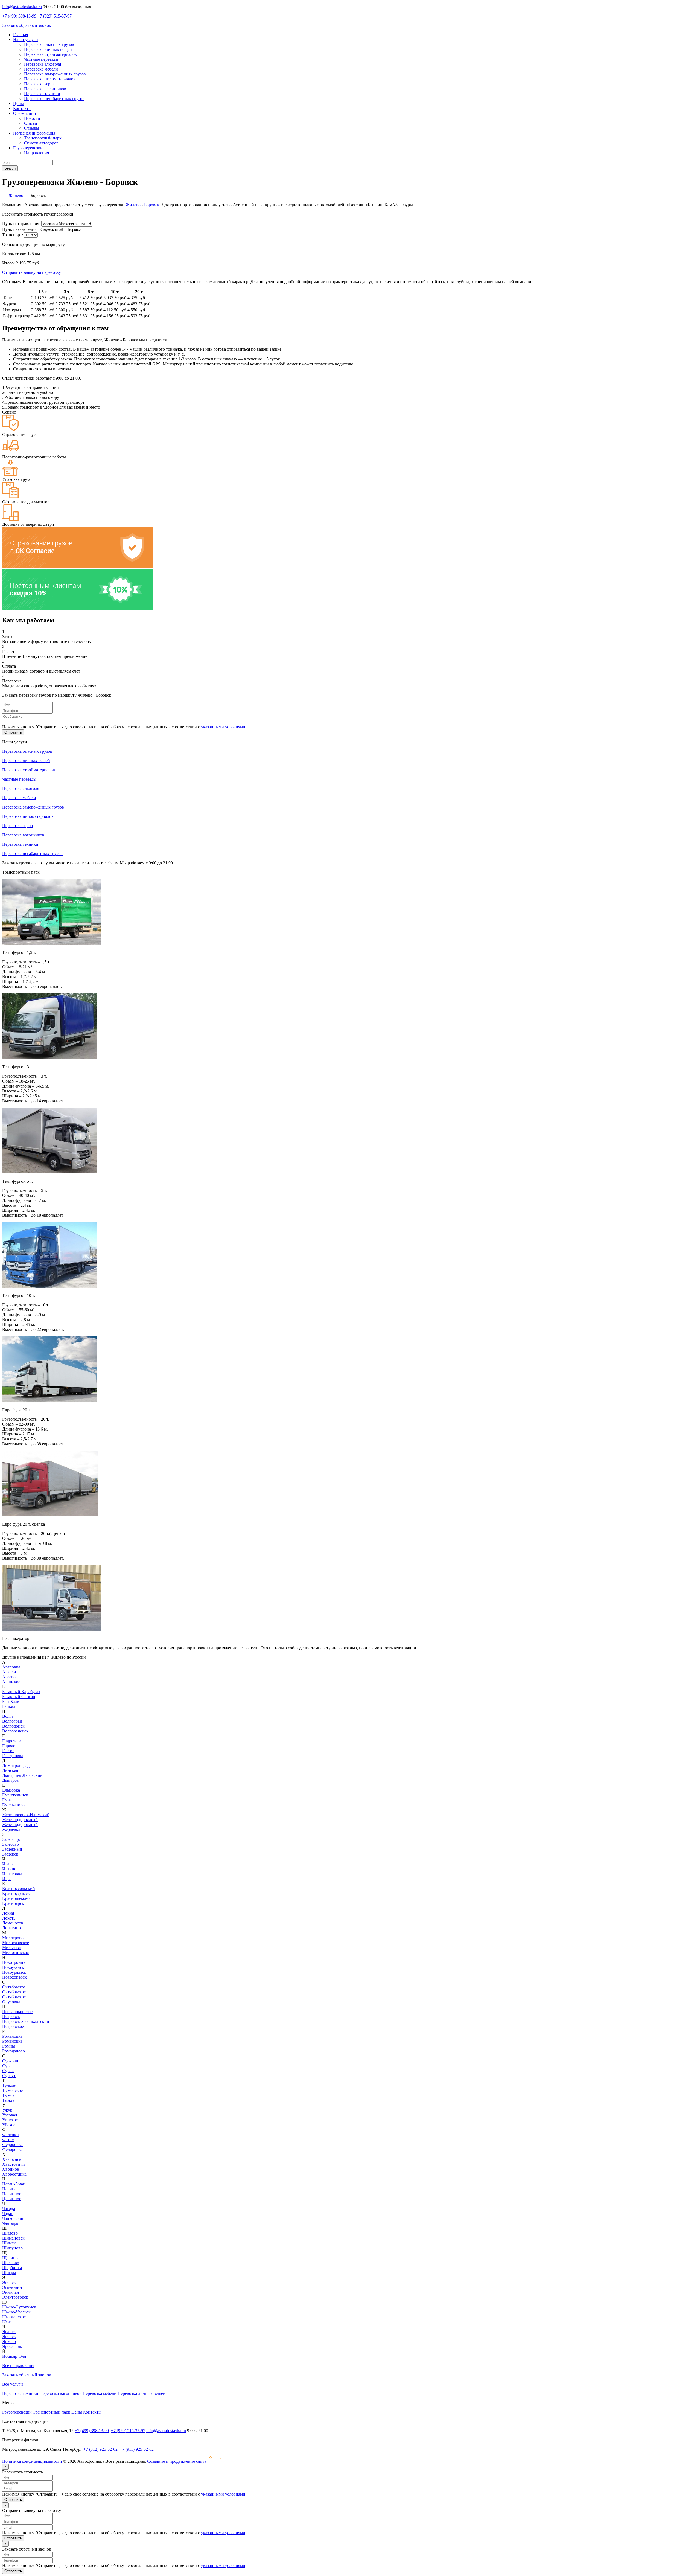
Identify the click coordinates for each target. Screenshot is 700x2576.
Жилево (133, 205)
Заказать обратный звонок (27, 25)
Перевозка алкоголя (43, 64)
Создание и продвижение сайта (177, 2461)
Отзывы (32, 128)
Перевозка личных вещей (48, 49)
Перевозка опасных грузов (49, 44)
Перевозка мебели (41, 69)
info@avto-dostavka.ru (22, 7)
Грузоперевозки (28, 148)
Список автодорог (41, 143)
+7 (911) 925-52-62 (137, 2449)
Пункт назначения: (20, 229)
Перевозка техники (42, 94)
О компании (25, 113)
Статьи (31, 123)
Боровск (152, 205)
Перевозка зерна (39, 84)
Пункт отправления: (21, 224)
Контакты (22, 108)
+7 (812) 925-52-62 (100, 2449)
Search (10, 168)
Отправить (13, 732)
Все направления (18, 2366)
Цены (18, 104)
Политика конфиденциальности (32, 2461)
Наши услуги (26, 40)
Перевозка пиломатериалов (50, 79)
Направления (37, 153)
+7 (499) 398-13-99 (19, 16)
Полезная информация (34, 133)
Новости (32, 118)
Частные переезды (41, 59)
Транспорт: (13, 235)
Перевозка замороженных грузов (55, 74)
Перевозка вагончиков (45, 89)
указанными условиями (223, 727)
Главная (21, 35)
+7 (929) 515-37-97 (55, 16)
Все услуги (13, 2384)
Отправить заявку (32, 272)
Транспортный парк (43, 138)
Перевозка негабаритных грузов (54, 99)
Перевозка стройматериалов (50, 54)
